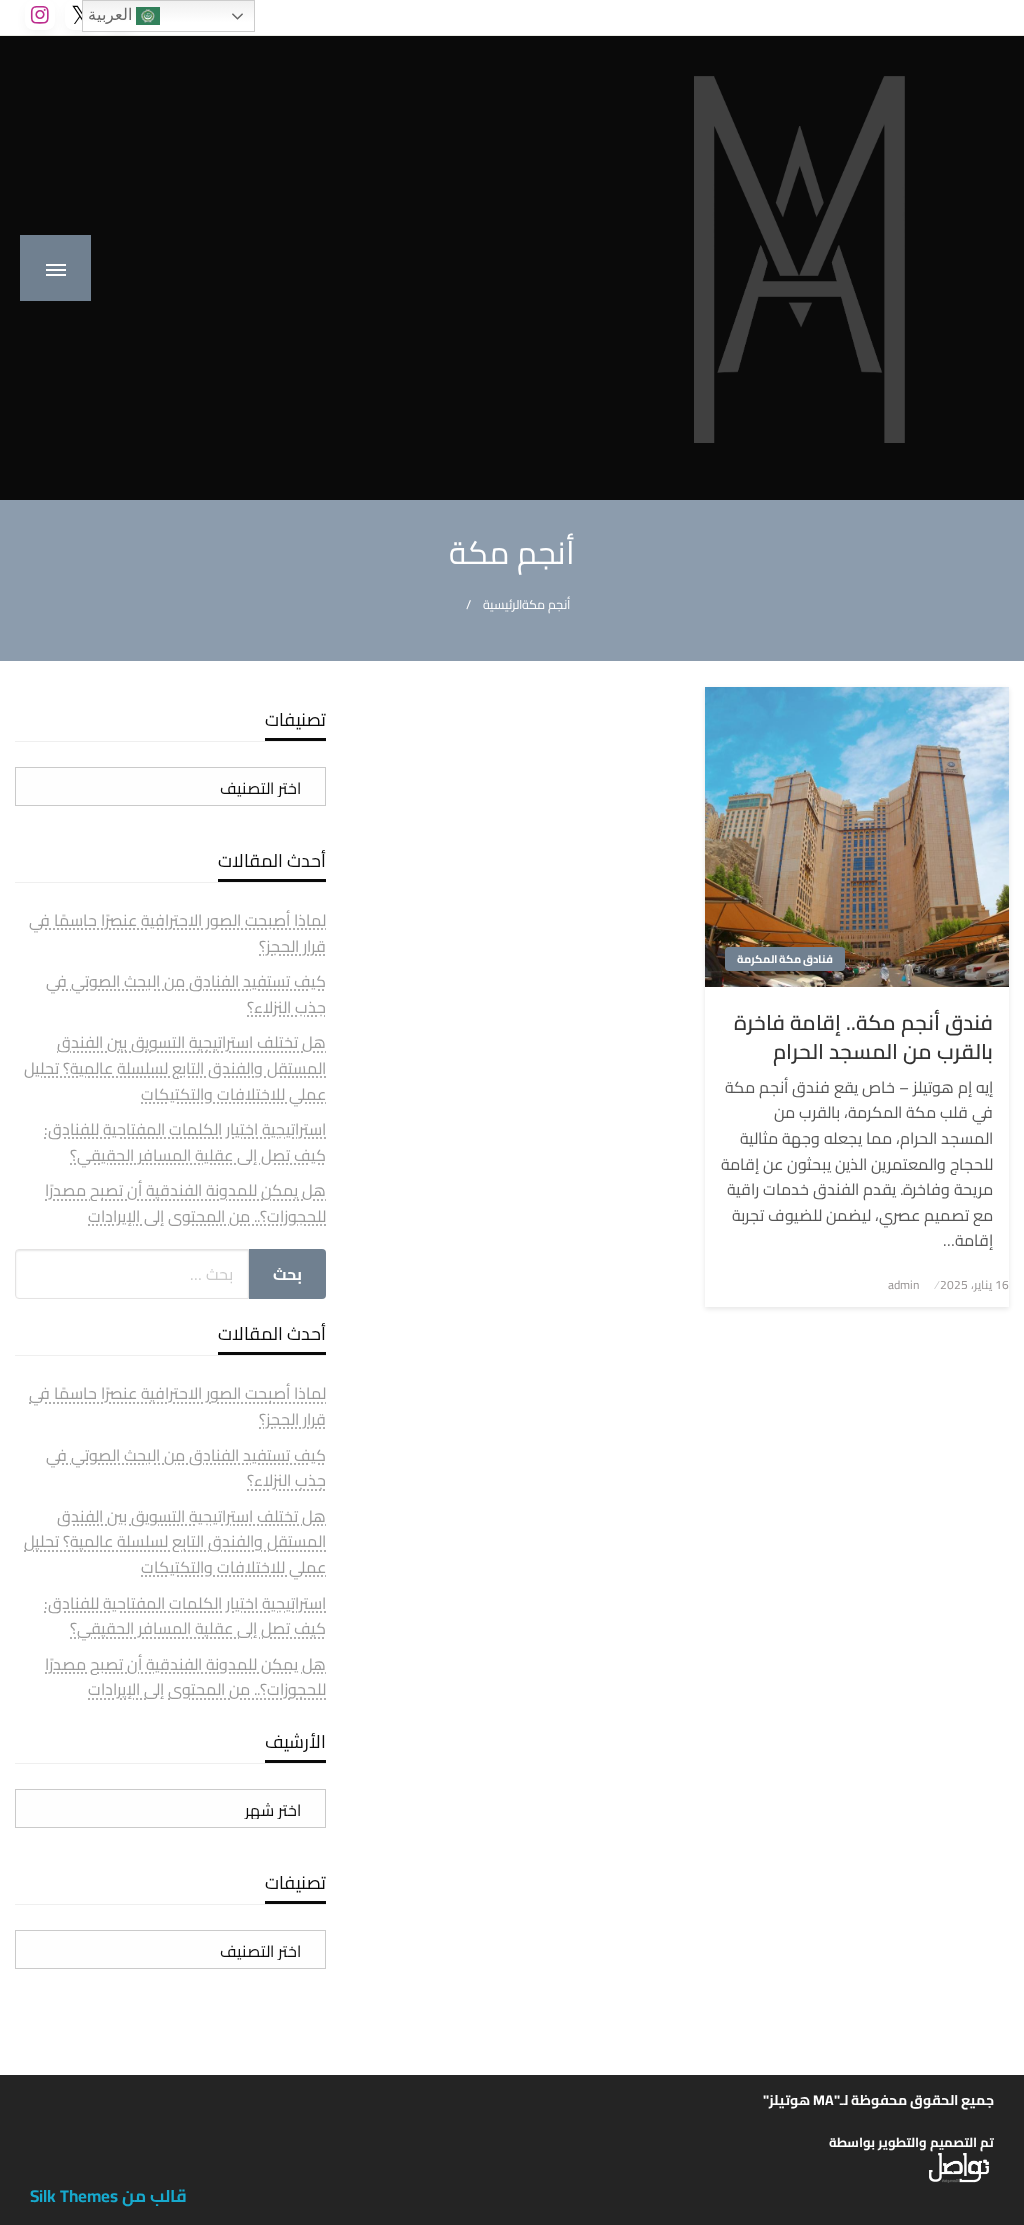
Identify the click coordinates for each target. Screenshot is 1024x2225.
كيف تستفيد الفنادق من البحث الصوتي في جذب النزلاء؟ (186, 994)
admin (903, 1284)
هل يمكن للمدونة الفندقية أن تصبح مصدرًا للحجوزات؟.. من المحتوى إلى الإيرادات (185, 1203)
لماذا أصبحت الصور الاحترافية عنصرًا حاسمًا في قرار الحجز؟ (177, 933)
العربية (112, 14)
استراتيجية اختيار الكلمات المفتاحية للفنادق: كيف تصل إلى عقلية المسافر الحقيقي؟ (185, 1142)
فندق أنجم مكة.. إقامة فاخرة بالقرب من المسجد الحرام (863, 1037)
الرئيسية (502, 604)
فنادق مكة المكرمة (785, 959)
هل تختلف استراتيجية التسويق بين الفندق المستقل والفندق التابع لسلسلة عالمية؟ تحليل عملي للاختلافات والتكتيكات (175, 1067)
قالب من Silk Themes (108, 2196)
